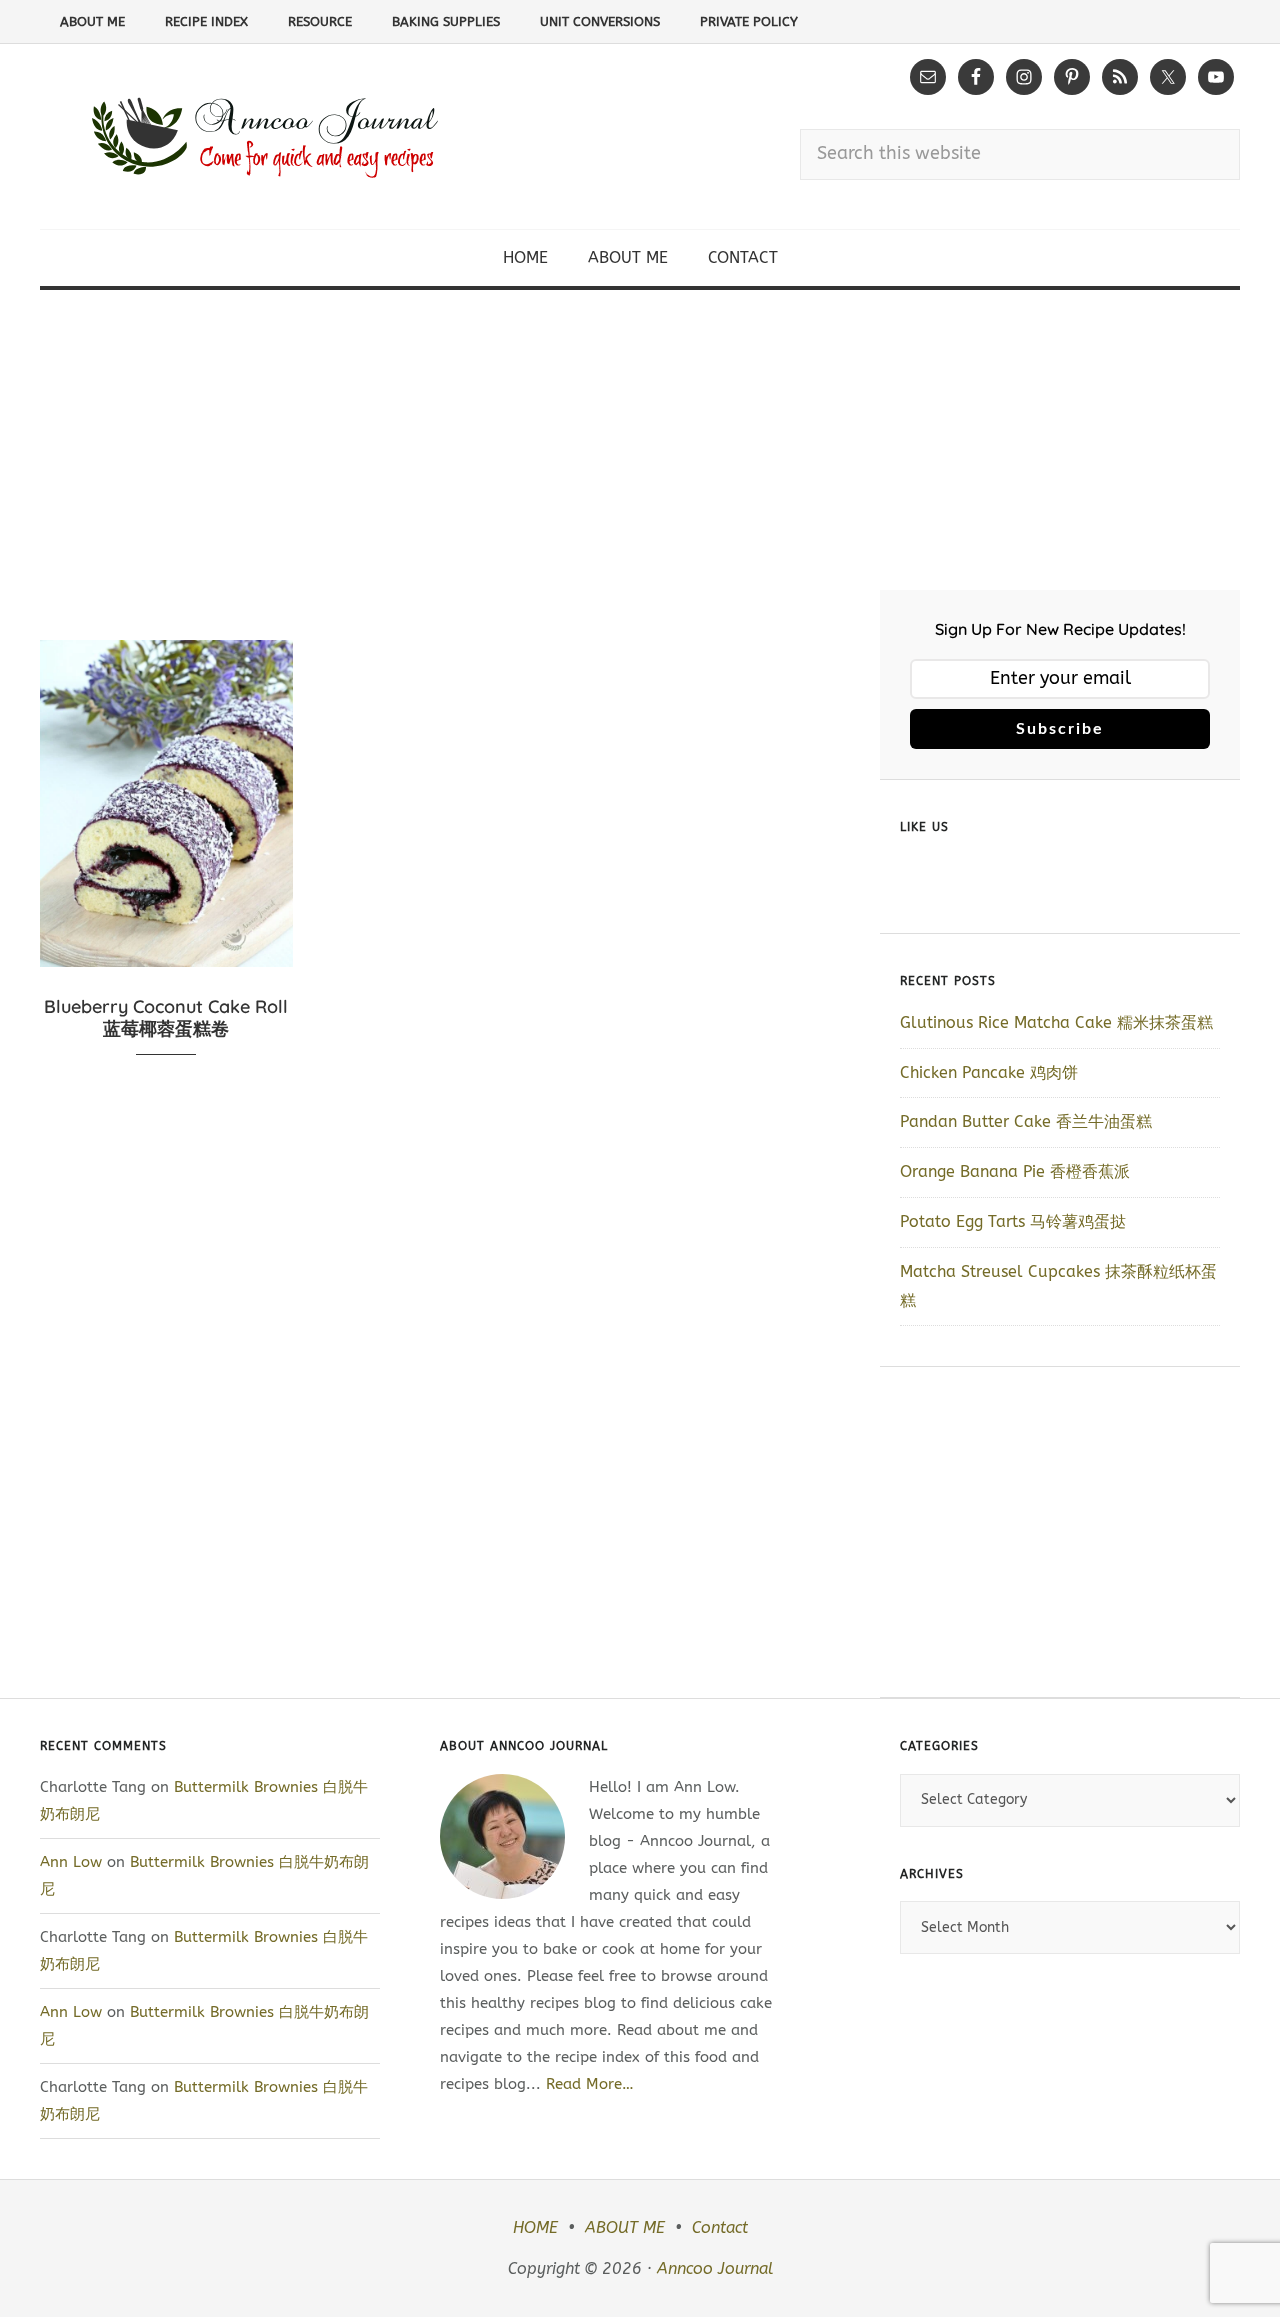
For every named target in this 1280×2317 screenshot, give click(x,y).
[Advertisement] (640, 440)
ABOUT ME (625, 2227)
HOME (535, 2227)
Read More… (590, 2084)
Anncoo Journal (715, 2268)
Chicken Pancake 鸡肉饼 (989, 1072)
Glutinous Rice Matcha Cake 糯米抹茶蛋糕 (1056, 1022)
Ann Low (71, 1862)
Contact (720, 2227)
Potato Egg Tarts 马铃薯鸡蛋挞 (1013, 1221)
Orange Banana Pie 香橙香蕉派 (1015, 1171)
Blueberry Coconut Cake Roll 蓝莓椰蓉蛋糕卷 (166, 1017)
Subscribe (1060, 729)
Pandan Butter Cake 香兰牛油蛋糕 (1026, 1121)
